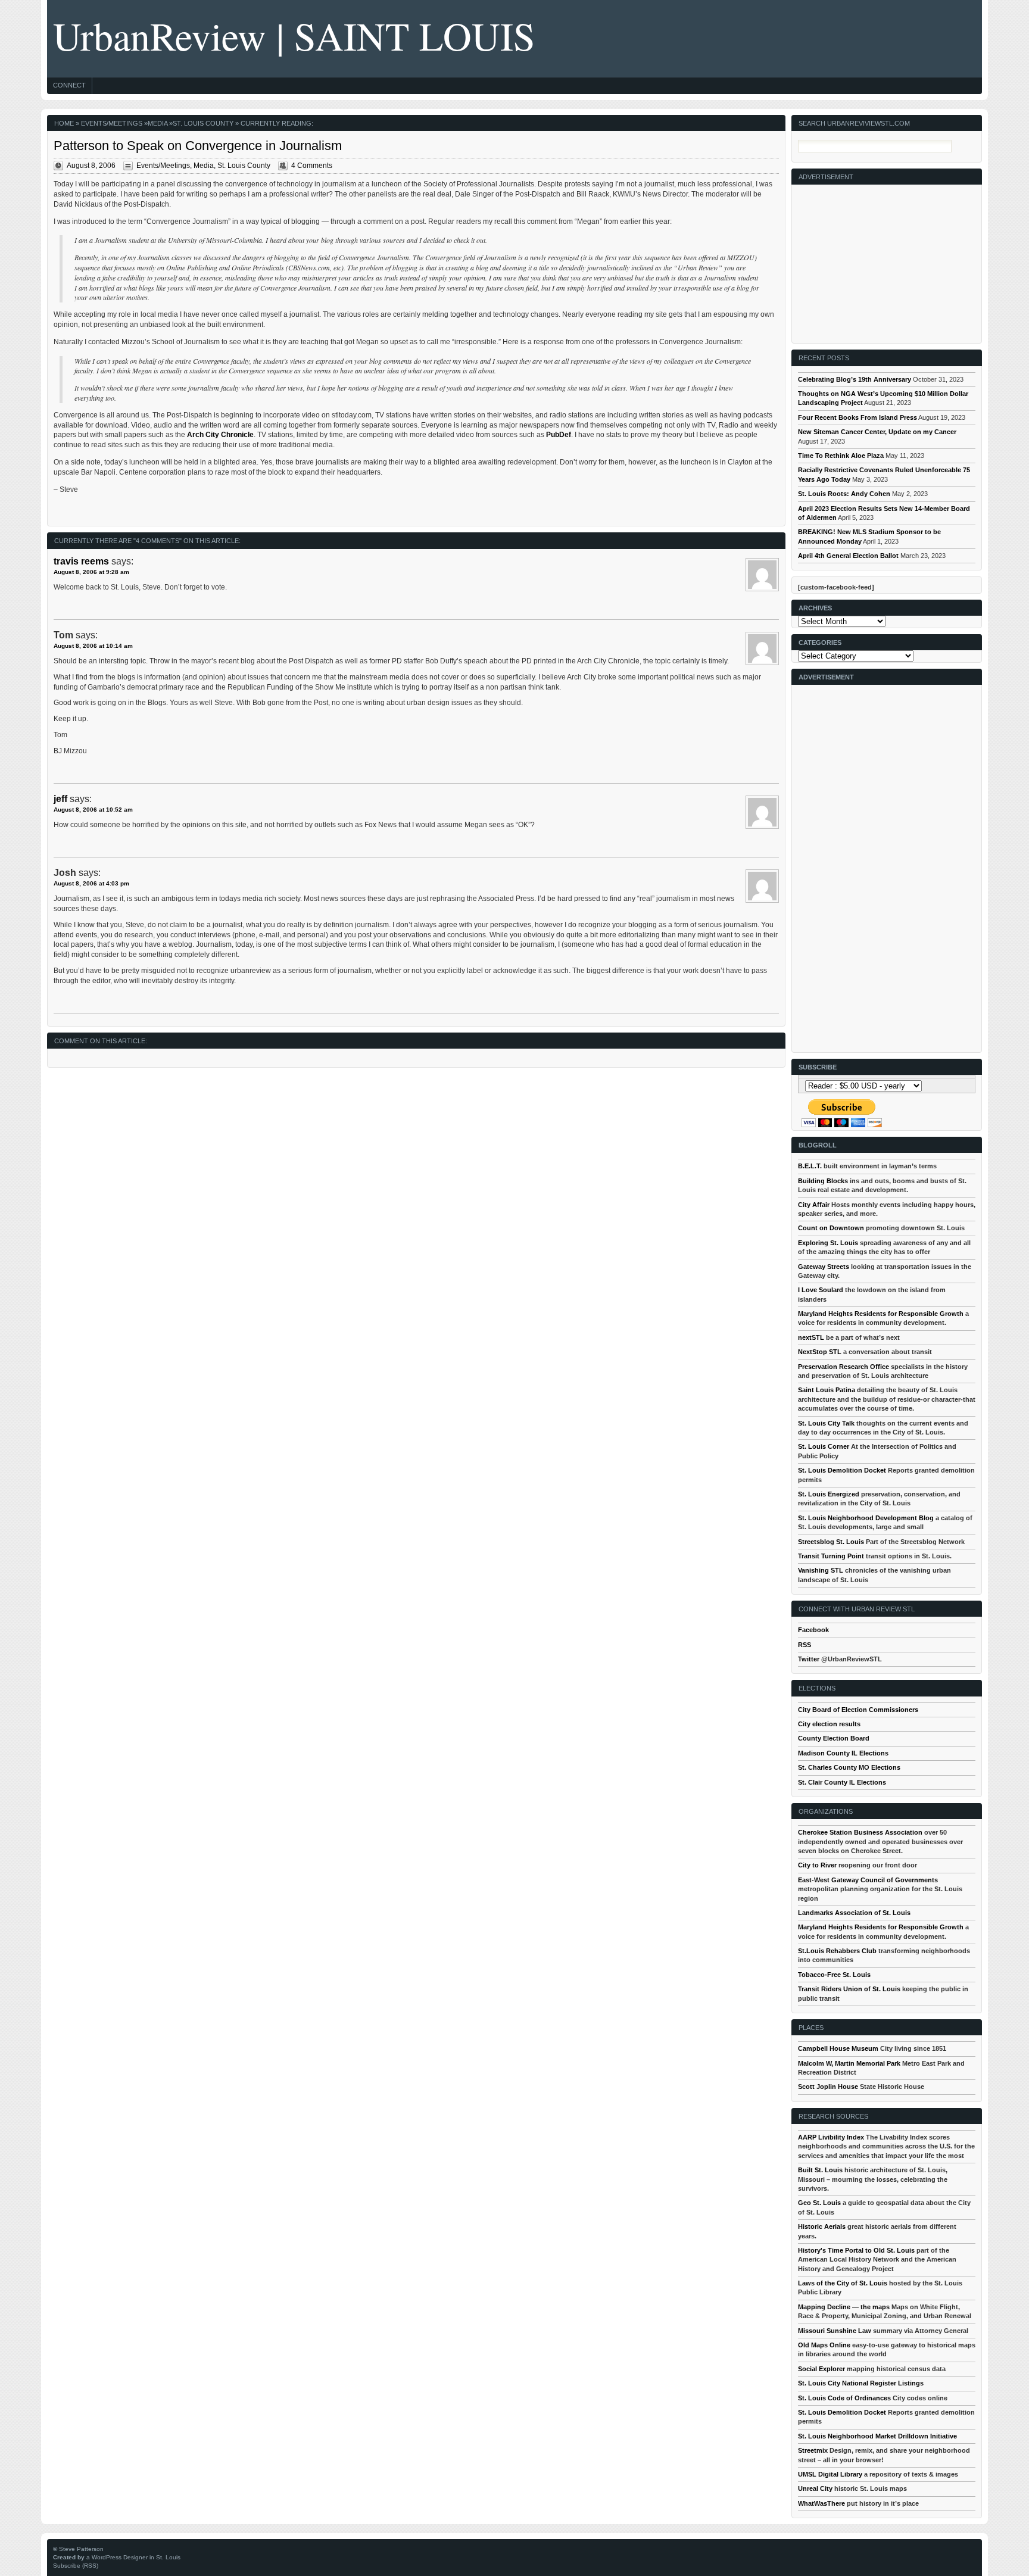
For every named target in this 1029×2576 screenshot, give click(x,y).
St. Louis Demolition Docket (842, 1470)
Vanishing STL (821, 1570)
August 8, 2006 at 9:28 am (91, 572)
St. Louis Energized (829, 1494)
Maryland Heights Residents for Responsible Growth (881, 1314)
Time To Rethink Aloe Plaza (841, 456)
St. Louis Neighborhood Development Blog (866, 1518)
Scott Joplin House (828, 2087)
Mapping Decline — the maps (844, 2307)
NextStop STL (820, 1352)
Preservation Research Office (844, 1367)
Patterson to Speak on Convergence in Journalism (198, 146)
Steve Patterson (81, 2549)
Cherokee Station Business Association (860, 1832)
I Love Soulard (821, 1290)
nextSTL (811, 1337)
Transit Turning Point (831, 1556)
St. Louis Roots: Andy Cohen (844, 494)
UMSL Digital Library (830, 2474)
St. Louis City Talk (826, 1423)
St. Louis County (203, 123)
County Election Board (834, 1738)
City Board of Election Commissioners (858, 1710)
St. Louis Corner (824, 1446)
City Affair (814, 1205)
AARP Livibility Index (831, 2137)
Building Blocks (823, 1181)
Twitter (809, 1659)
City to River (817, 1865)
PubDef (559, 435)
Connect (69, 85)
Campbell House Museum (838, 2048)
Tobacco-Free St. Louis (834, 1975)
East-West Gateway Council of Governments (868, 1880)
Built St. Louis (820, 2170)
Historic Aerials (822, 2226)
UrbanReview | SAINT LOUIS (294, 35)
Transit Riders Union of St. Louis (849, 1989)
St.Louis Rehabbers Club (837, 1951)
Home (64, 123)
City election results (829, 1724)
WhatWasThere (821, 2503)
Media (158, 123)
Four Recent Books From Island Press (858, 417)
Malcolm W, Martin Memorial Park (849, 2063)
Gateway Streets (824, 1267)
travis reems (81, 561)
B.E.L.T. (810, 1166)
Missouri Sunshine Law (835, 2331)
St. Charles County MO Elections (849, 1767)
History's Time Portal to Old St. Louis (856, 2250)
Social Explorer (821, 2369)
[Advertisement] (887, 259)
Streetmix (813, 2450)
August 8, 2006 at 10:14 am (93, 646)
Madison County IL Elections (843, 1753)
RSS (805, 1645)
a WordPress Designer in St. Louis (133, 2557)
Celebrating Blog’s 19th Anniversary (855, 379)
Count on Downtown (831, 1228)
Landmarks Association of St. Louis (854, 1913)
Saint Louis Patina (827, 1390)
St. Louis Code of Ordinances (844, 2398)
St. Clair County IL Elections (842, 1782)
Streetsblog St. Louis (831, 1542)
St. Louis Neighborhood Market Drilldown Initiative (877, 2436)
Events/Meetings (112, 123)
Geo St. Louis (819, 2203)
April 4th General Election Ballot (848, 556)
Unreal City (815, 2488)
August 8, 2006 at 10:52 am (93, 810)
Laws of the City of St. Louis (843, 2283)
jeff (60, 799)
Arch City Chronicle (220, 435)
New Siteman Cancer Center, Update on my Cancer (877, 432)
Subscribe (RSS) (76, 2566)
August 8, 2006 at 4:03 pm (91, 883)
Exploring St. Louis (828, 1243)
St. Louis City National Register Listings (861, 2383)
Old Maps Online (824, 2345)
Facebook (813, 1630)
